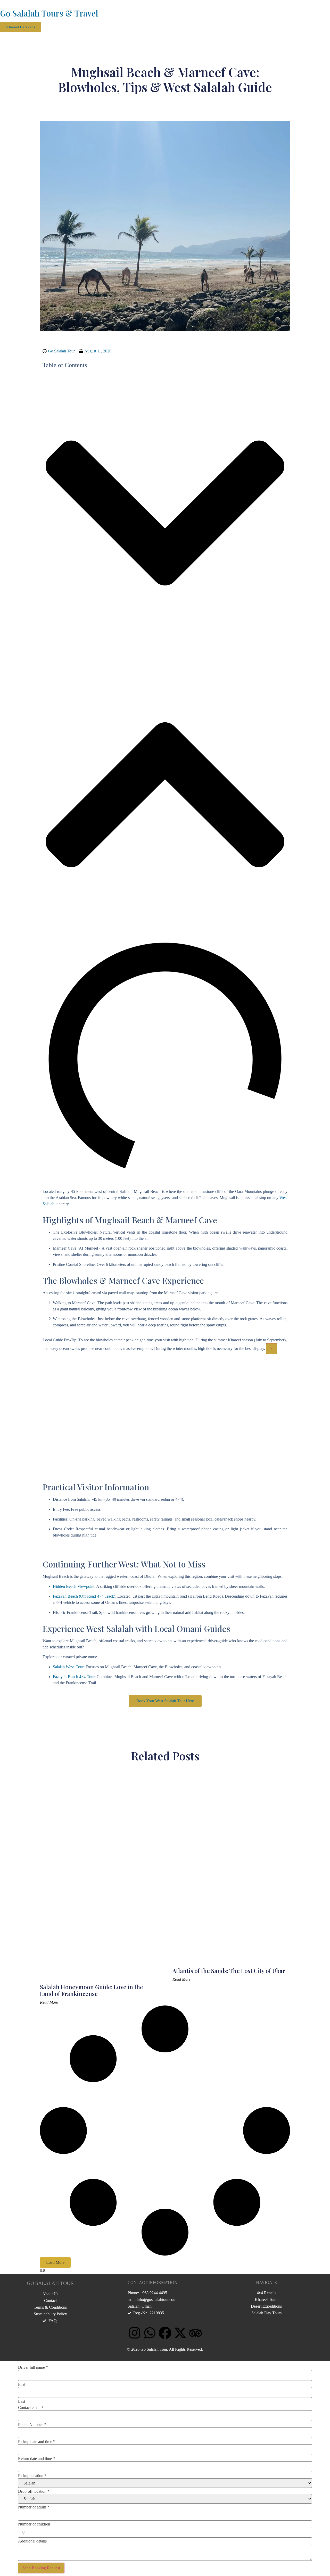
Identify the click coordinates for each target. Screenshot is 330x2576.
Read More (49, 2002)
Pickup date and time (37, 2442)
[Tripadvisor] (195, 2333)
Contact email (31, 2408)
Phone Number (32, 2425)
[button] (2, 35)
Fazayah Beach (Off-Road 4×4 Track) (84, 1596)
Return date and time (36, 2459)
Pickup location (32, 2476)
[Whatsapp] (150, 2333)
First (22, 2384)
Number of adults (34, 2507)
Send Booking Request (41, 2568)
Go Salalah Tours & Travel (49, 13)
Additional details (32, 2541)
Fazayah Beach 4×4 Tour (74, 1677)
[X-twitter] (180, 2333)
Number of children (34, 2524)
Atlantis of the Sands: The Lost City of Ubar (229, 1971)
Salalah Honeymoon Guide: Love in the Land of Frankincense (92, 1990)
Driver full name (33, 2367)
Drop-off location (34, 2491)
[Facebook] (165, 2333)
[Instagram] (135, 2333)
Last (22, 2401)
